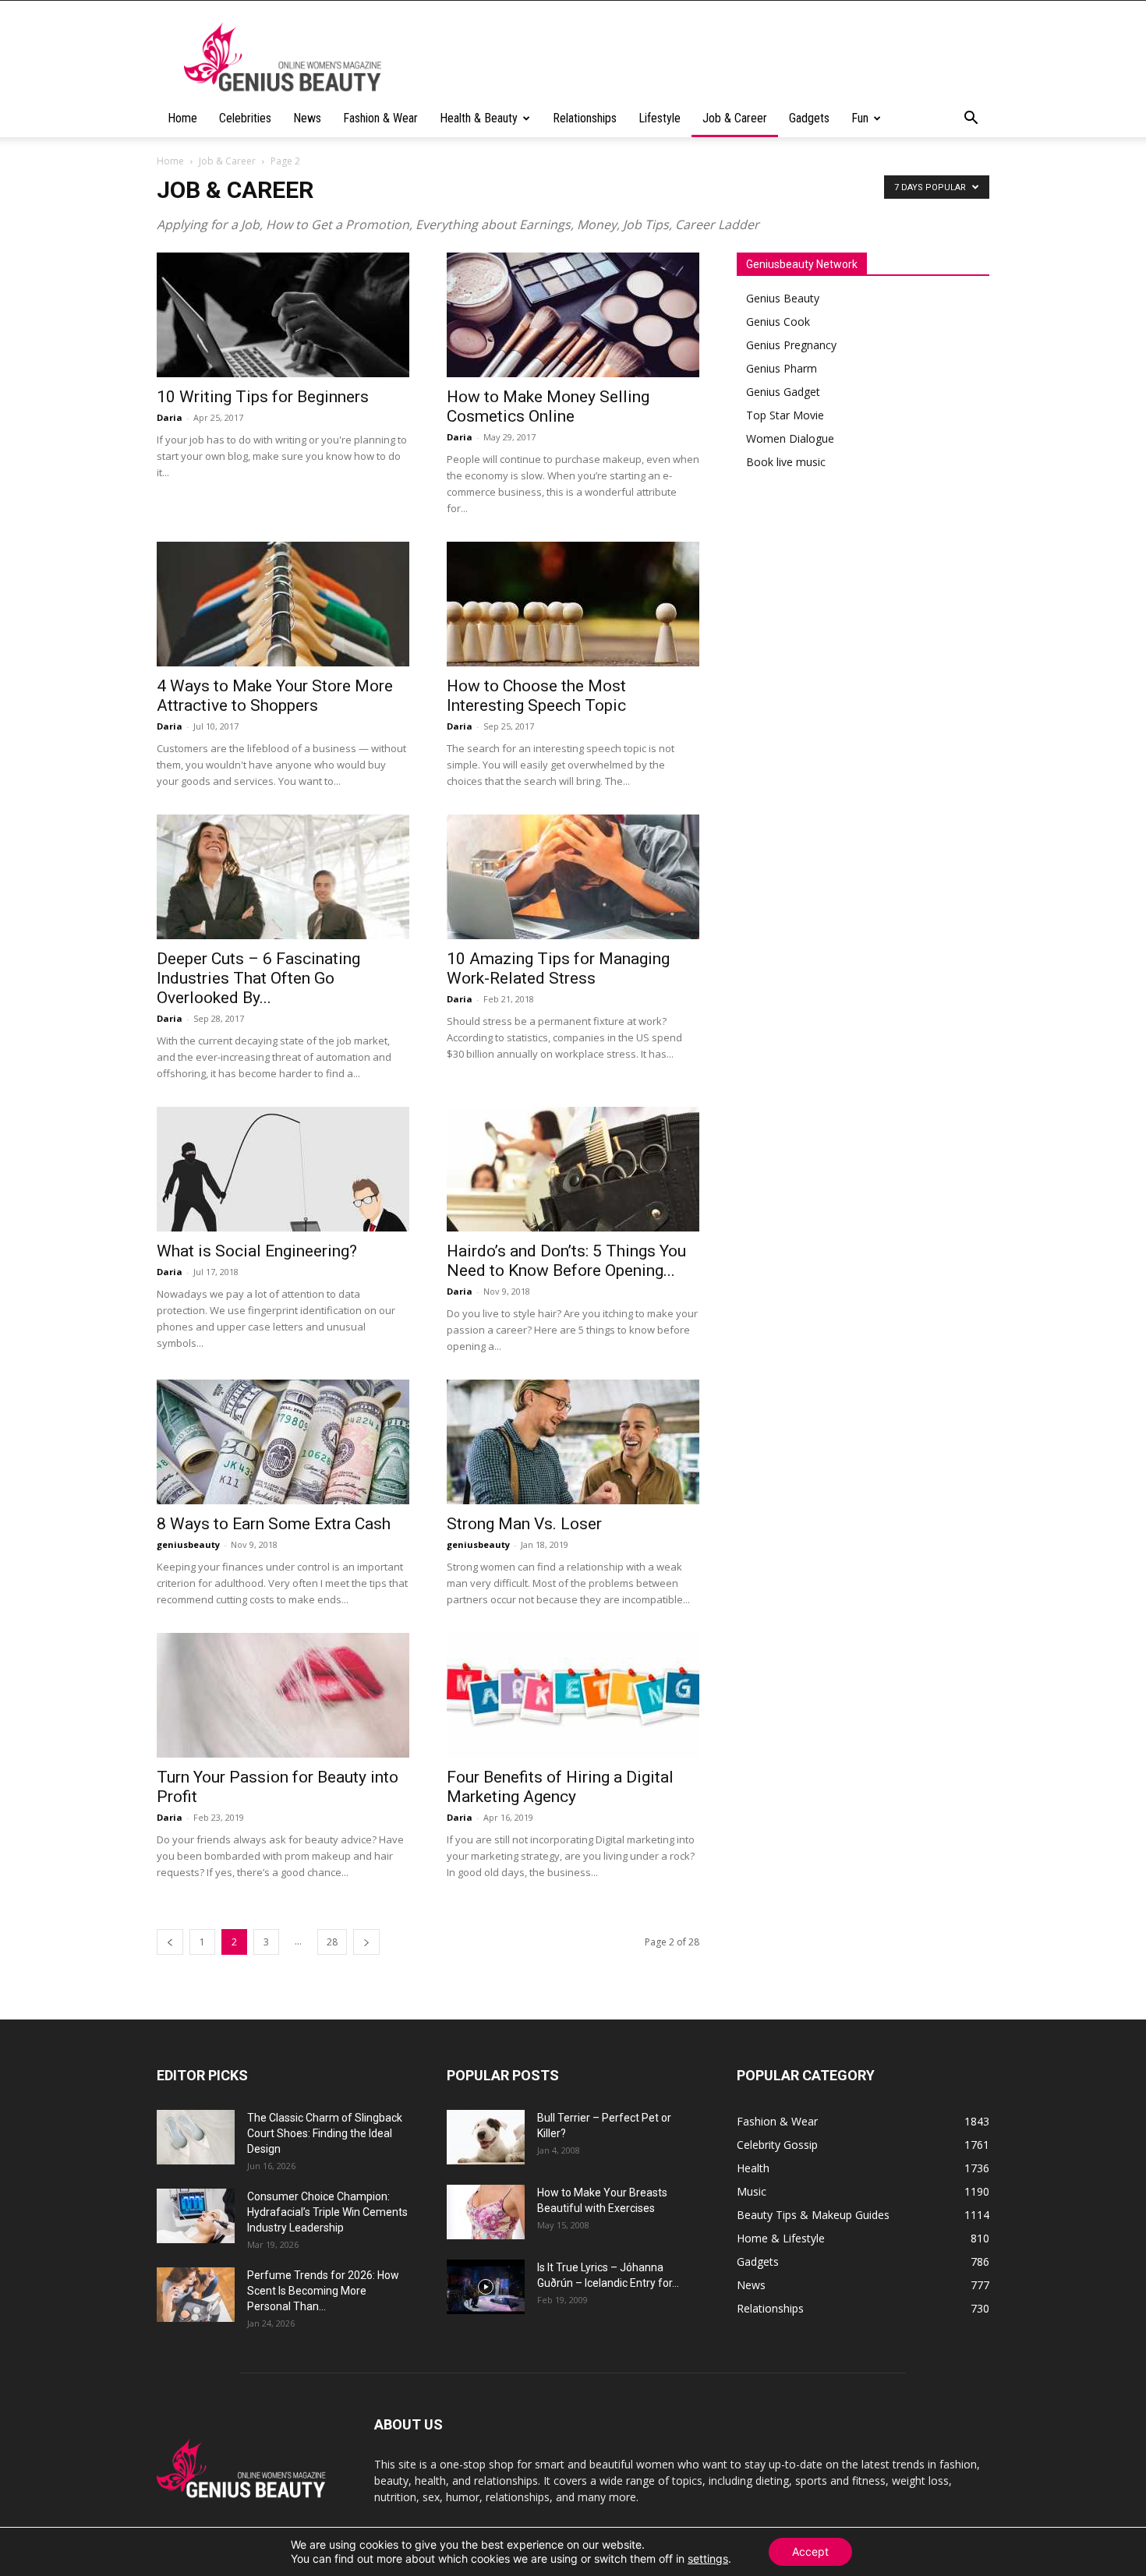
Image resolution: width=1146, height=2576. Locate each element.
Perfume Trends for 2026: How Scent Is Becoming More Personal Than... (323, 2291)
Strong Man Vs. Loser (524, 1524)
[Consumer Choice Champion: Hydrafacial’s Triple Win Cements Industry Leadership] (196, 2216)
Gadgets (809, 118)
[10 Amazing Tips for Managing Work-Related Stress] (573, 877)
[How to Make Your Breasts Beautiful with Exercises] (486, 2212)
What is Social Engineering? (257, 1251)
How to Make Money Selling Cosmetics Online (548, 406)
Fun (860, 118)
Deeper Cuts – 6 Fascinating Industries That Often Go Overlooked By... (258, 978)
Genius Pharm (782, 368)
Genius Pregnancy (791, 345)
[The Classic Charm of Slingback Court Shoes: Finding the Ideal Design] (196, 2137)
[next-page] (366, 1942)
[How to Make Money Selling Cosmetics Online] (573, 315)
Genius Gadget (783, 392)
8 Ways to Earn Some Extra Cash (274, 1524)
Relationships (585, 118)
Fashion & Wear (380, 118)
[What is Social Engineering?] (283, 1169)
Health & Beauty (479, 118)
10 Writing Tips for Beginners (263, 397)
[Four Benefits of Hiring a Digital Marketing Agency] (573, 1695)
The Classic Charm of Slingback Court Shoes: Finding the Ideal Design (325, 2133)
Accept (810, 2551)
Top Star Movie (785, 415)
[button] (971, 120)
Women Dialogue (790, 438)
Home (182, 118)
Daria (170, 417)
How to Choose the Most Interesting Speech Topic (536, 696)
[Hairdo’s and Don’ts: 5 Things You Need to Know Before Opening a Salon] (573, 1169)
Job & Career (735, 118)
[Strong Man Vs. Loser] (573, 1442)
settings (708, 2558)
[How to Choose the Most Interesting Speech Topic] (573, 604)
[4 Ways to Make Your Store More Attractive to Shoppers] (283, 604)
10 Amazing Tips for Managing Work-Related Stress (558, 968)
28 (332, 1942)
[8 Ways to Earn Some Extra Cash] (283, 1442)
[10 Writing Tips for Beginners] (283, 315)
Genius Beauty (783, 298)
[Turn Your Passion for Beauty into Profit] (283, 1695)
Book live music (786, 462)
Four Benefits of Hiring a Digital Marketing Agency (560, 1787)
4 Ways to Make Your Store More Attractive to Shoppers (275, 696)
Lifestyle (660, 118)
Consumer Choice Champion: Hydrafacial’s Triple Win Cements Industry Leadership (327, 2212)
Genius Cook (778, 322)
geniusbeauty (188, 1544)
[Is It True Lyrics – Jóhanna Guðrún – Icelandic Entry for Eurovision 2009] (486, 2287)
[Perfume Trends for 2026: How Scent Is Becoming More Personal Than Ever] (196, 2295)
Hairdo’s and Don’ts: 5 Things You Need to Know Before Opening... (566, 1261)
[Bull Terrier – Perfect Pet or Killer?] (486, 2137)
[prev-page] (170, 1942)
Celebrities (245, 118)
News (307, 118)
